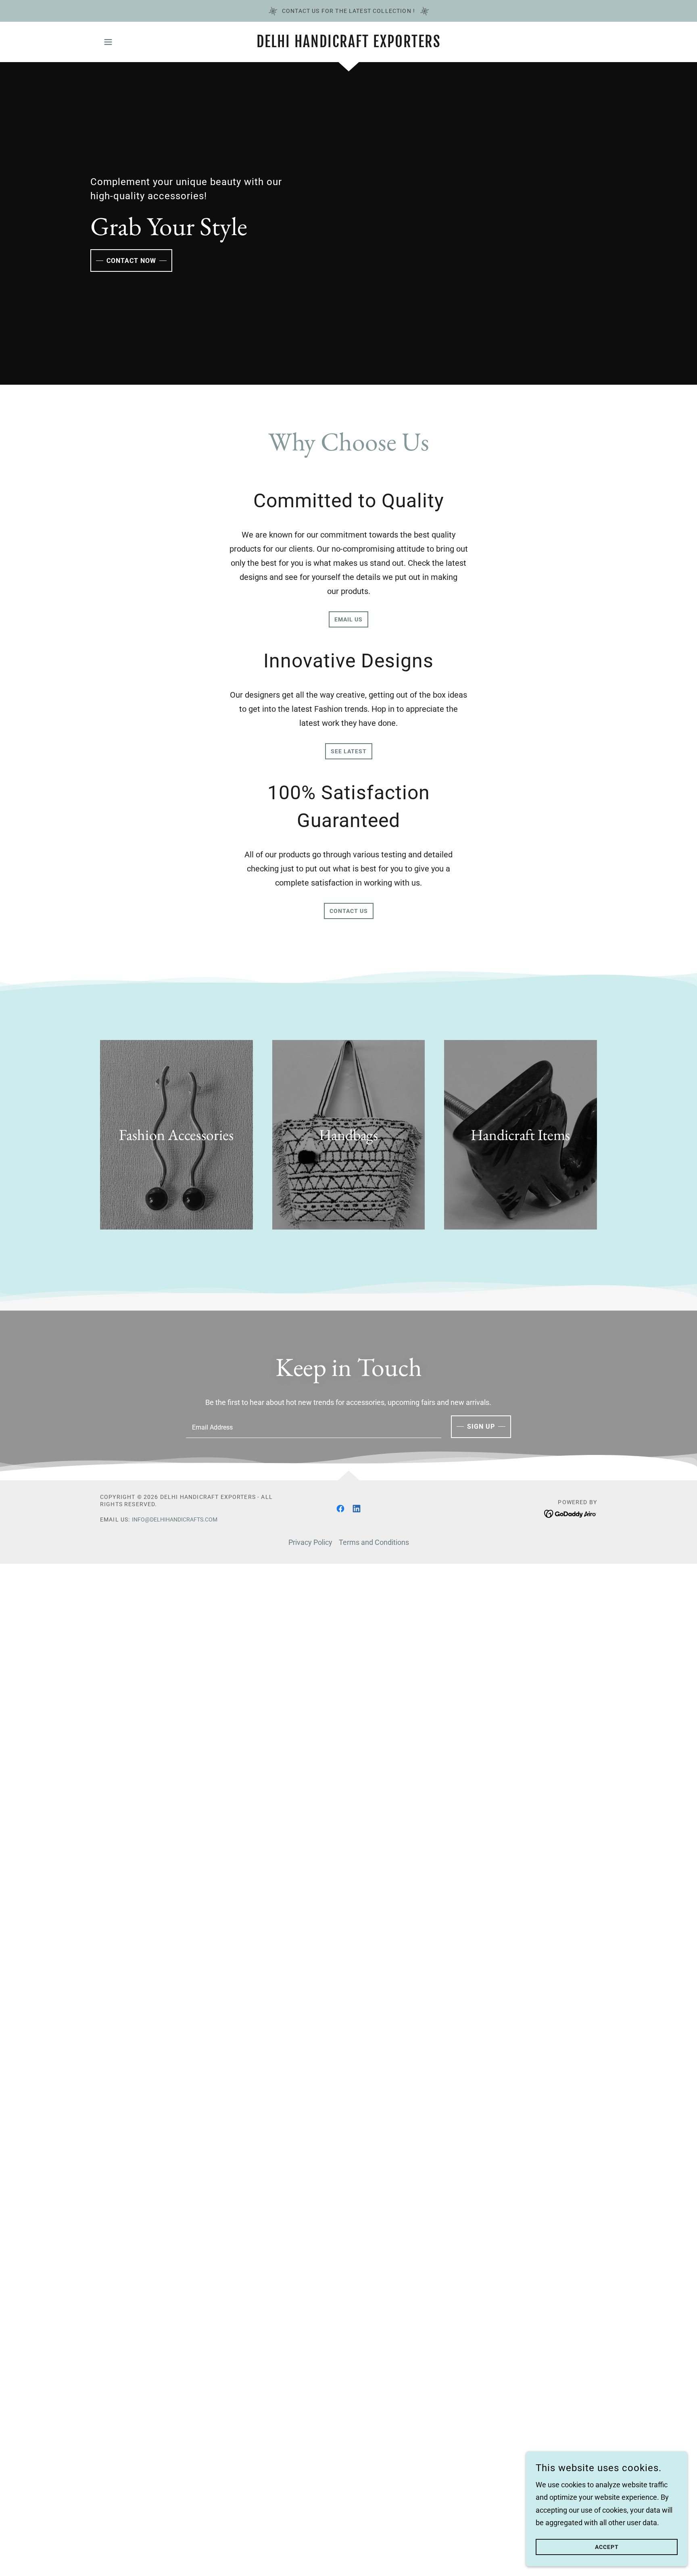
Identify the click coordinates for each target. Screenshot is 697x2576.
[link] (349, 45)
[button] (108, 42)
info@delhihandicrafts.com (175, 1519)
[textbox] (313, 1427)
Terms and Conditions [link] (374, 1542)
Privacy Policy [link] (310, 1542)
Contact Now (131, 261)
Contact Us (349, 911)
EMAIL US (348, 619)
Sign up (481, 1427)
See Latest (349, 751)
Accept (607, 2547)
